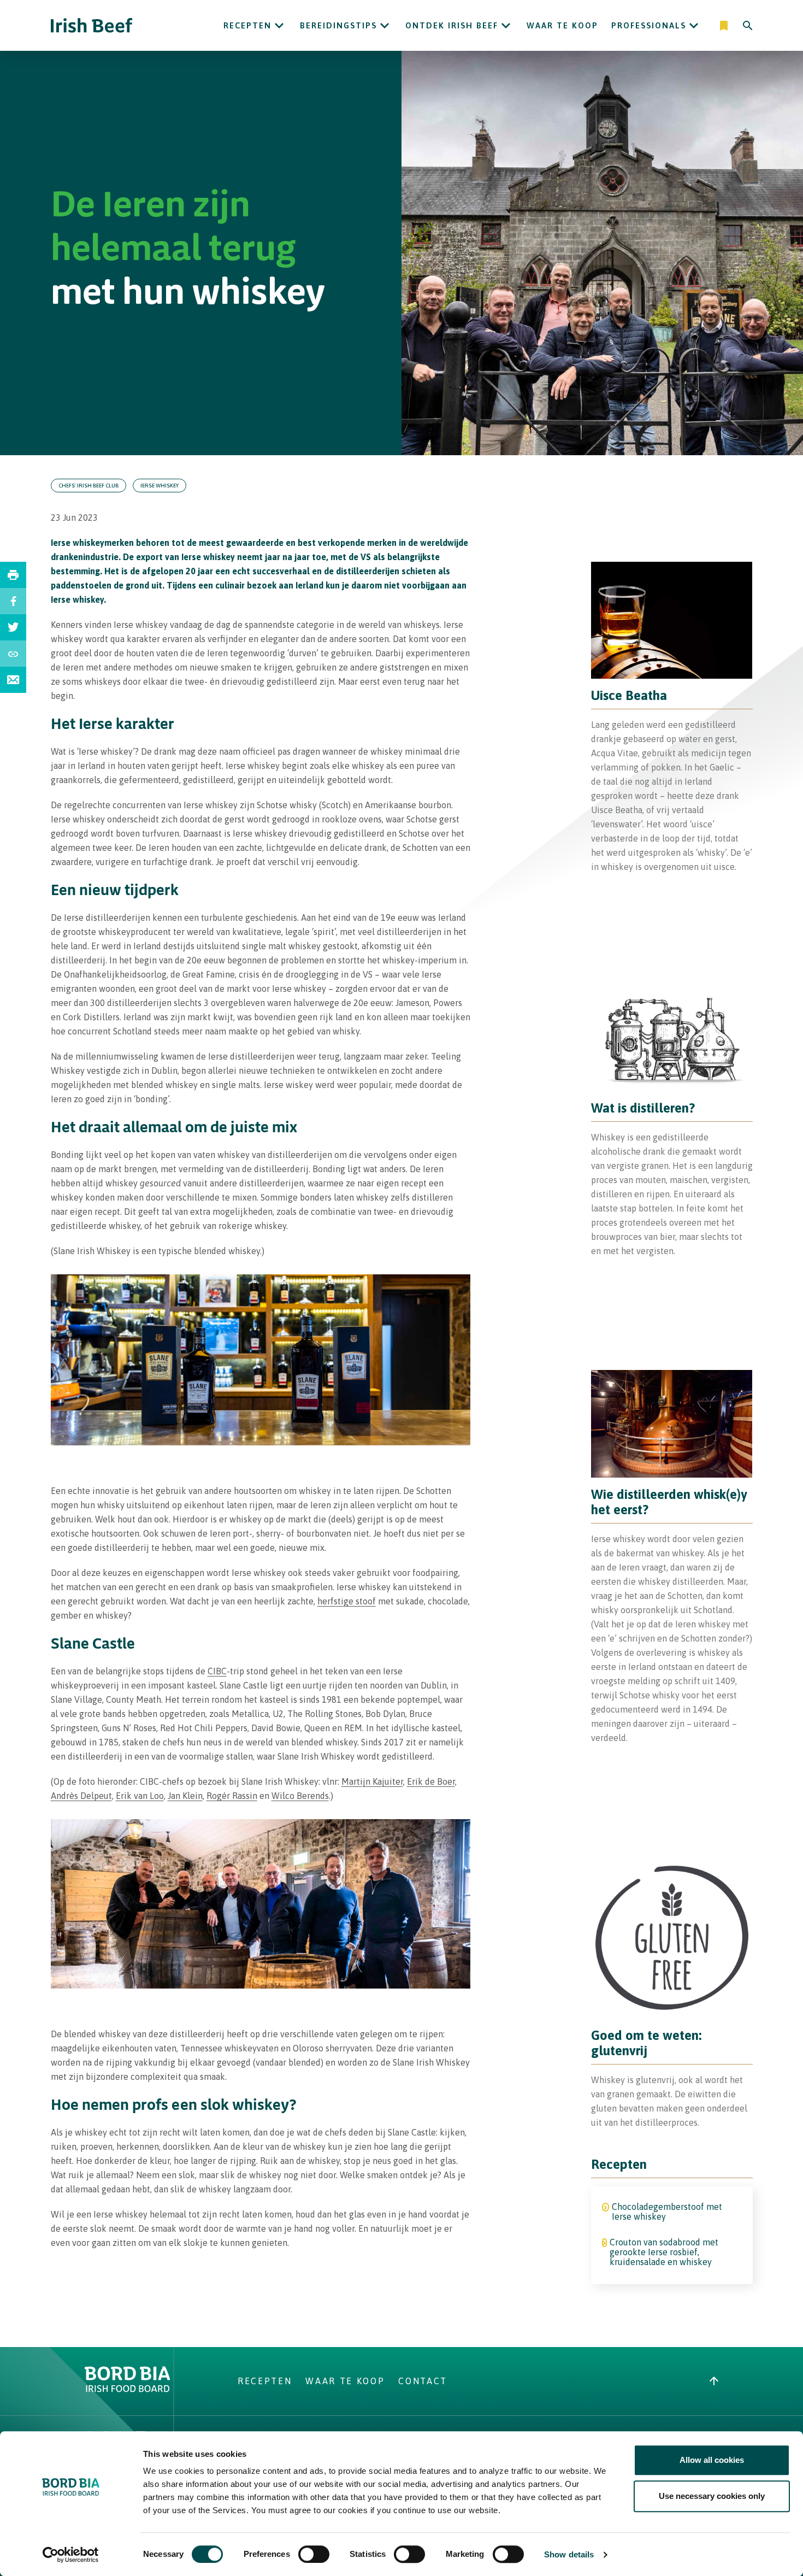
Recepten (247, 25)
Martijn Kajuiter (372, 1781)
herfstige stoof (347, 1601)
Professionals (649, 25)
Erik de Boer (431, 1781)
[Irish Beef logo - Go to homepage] (92, 25)
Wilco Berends (300, 1796)
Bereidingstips (338, 25)
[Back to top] (714, 2381)
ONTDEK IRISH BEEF (452, 25)
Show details (569, 2554)
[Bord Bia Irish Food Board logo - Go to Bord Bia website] (128, 2389)
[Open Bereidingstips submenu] (385, 26)
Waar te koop (562, 25)
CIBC (217, 1671)
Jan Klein (185, 1796)
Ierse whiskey (160, 486)
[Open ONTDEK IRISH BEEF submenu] (506, 26)
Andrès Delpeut (81, 1796)
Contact (423, 2381)
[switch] (314, 2554)
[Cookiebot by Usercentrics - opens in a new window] (71, 2555)
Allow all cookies (712, 2460)
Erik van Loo (140, 1796)
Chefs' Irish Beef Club (88, 486)
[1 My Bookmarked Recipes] (725, 26)
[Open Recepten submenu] (279, 26)
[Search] (748, 26)
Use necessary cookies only (712, 2496)
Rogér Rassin (232, 1796)
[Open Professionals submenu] (694, 26)
